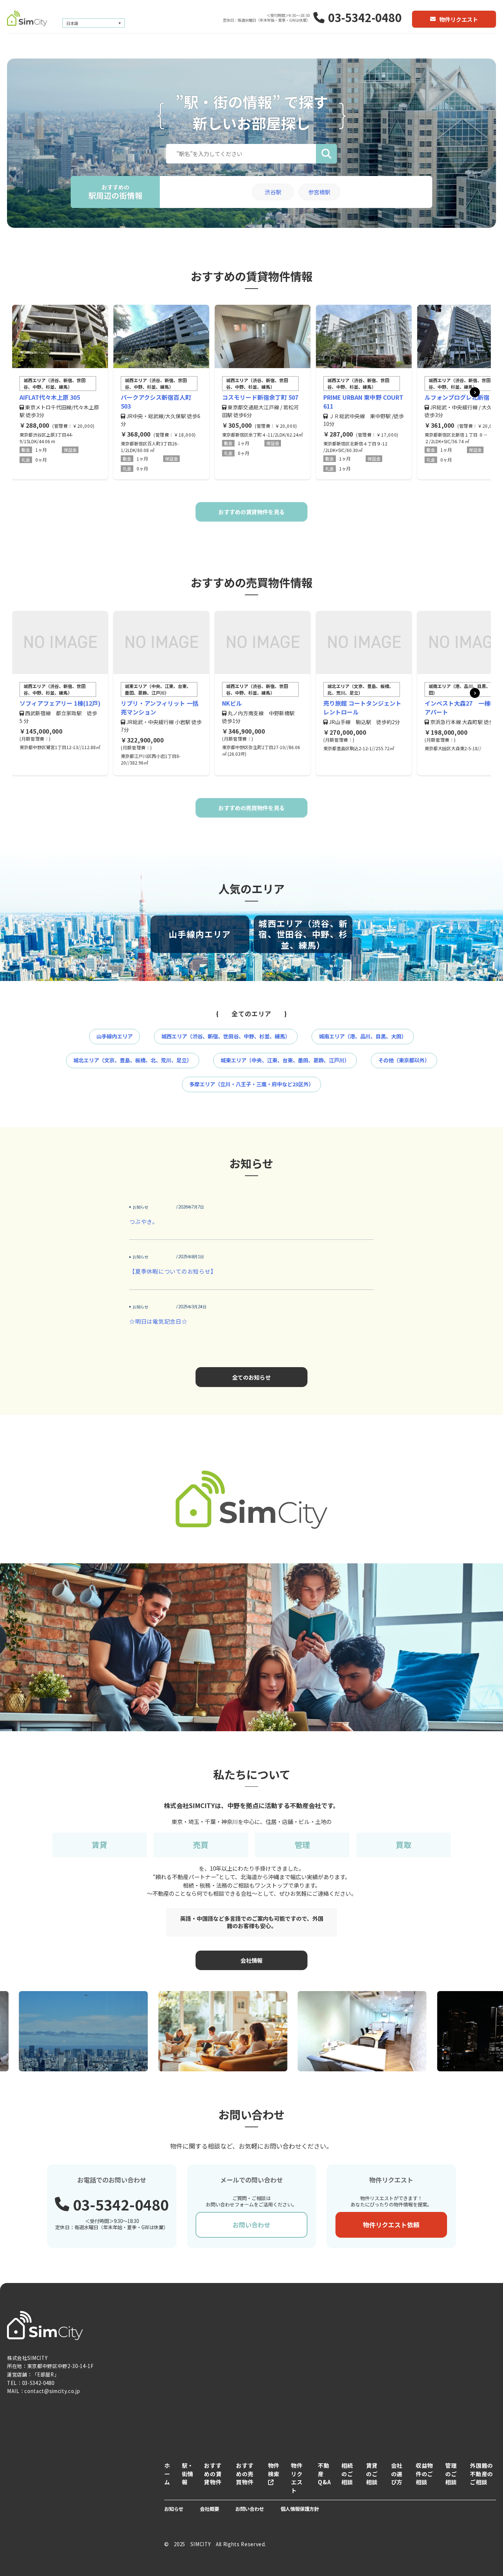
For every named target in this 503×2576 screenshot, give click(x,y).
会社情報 (251, 1960)
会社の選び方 (397, 2474)
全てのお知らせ (251, 1377)
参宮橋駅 (319, 192)
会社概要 (210, 2509)
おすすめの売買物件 (245, 2474)
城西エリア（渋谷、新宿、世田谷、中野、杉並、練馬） (226, 1036)
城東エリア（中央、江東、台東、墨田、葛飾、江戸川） (285, 1060)
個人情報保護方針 (300, 2509)
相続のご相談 (347, 2474)
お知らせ (174, 2509)
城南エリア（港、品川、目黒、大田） (363, 1036)
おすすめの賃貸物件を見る (251, 512)
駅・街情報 (188, 2474)
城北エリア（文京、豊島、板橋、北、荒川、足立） (133, 1060)
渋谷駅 (273, 192)
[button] (475, 392)
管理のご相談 (451, 2474)
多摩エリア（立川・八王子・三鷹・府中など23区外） (251, 1084)
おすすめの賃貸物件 (213, 2474)
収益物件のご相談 (424, 2474)
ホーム (167, 2474)
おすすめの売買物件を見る (251, 808)
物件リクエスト (459, 19)
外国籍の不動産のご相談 (481, 2474)
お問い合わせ (251, 2225)
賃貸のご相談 (372, 2474)
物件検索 (274, 2469)
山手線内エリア (115, 1036)
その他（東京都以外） (404, 1060)
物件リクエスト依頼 (391, 2225)
